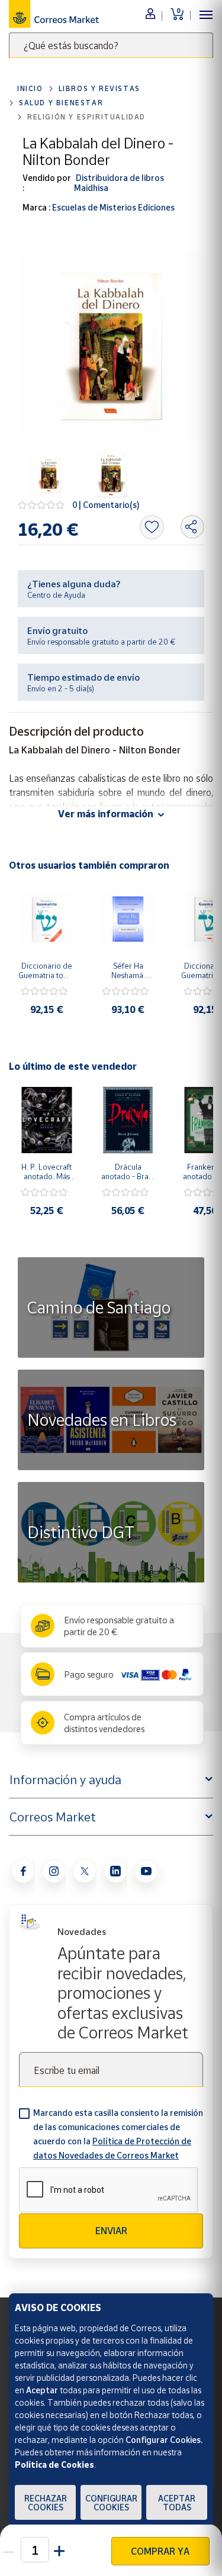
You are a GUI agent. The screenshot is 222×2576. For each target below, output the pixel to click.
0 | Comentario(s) (106, 505)
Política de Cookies (54, 2465)
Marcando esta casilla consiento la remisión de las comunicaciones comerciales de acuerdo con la (118, 2134)
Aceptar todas (177, 2503)
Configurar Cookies (111, 2503)
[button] (60, 2550)
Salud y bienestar (61, 103)
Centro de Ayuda (56, 595)
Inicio (30, 88)
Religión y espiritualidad (86, 117)
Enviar (111, 2231)
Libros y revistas (99, 88)
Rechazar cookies (46, 2503)
